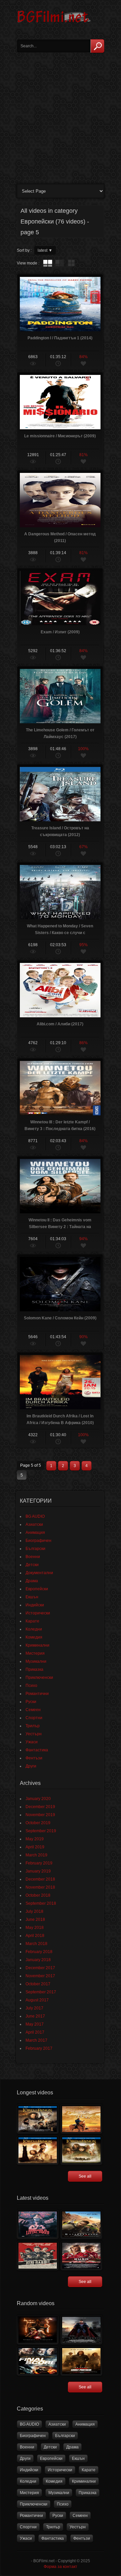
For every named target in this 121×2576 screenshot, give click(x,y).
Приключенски (39, 1678)
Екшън (32, 1597)
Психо (31, 1686)
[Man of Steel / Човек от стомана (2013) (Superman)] (81, 2330)
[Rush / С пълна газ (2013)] (81, 2256)
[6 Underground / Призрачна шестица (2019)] (81, 2224)
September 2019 (41, 1831)
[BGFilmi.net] (54, 25)
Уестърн (34, 1734)
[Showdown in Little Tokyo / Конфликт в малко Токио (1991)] (38, 2224)
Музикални (36, 1661)
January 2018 (38, 1960)
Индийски (35, 1605)
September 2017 (41, 1992)
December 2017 (40, 1968)
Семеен (33, 1710)
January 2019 (38, 1871)
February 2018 (39, 1952)
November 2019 (40, 1815)
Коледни (34, 1629)
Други (31, 1766)
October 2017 (38, 1984)
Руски (31, 1702)
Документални (39, 1573)
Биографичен (38, 1541)
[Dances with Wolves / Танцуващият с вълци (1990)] (81, 2119)
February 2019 (39, 1863)
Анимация (35, 1533)
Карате (32, 1621)
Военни (33, 1557)
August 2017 (37, 2000)
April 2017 (35, 2032)
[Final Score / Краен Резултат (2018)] (38, 2361)
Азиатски (34, 1524)
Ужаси (32, 1742)
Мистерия (35, 1653)
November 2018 (40, 1887)
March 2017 (36, 2040)
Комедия (34, 1637)
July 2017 (34, 2008)
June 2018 (35, 1919)
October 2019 (38, 1823)
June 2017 (35, 2016)
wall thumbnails (71, 263)
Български (35, 1549)
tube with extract (59, 263)
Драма (32, 1581)
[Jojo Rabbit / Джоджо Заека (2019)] (38, 2256)
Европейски (37, 1589)
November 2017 (40, 1976)
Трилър (33, 1726)
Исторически (38, 1613)
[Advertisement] (61, 116)
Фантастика (37, 1750)
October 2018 (38, 1895)
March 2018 (36, 1944)
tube (48, 263)
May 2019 (35, 1839)
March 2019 (36, 1855)
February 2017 (39, 2048)
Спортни (34, 1718)
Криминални (37, 1645)
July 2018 (34, 1911)
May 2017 (35, 2024)
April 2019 (35, 1847)
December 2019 (40, 1807)
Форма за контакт (61, 2567)
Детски (32, 1565)
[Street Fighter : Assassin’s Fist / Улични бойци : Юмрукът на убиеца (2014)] (38, 2330)
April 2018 (35, 1936)
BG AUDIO (35, 1516)
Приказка (34, 1669)
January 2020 (38, 1799)
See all (85, 2176)
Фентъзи (34, 1758)
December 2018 (40, 1879)
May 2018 (35, 1928)
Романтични (37, 1694)
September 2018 (41, 1903)
